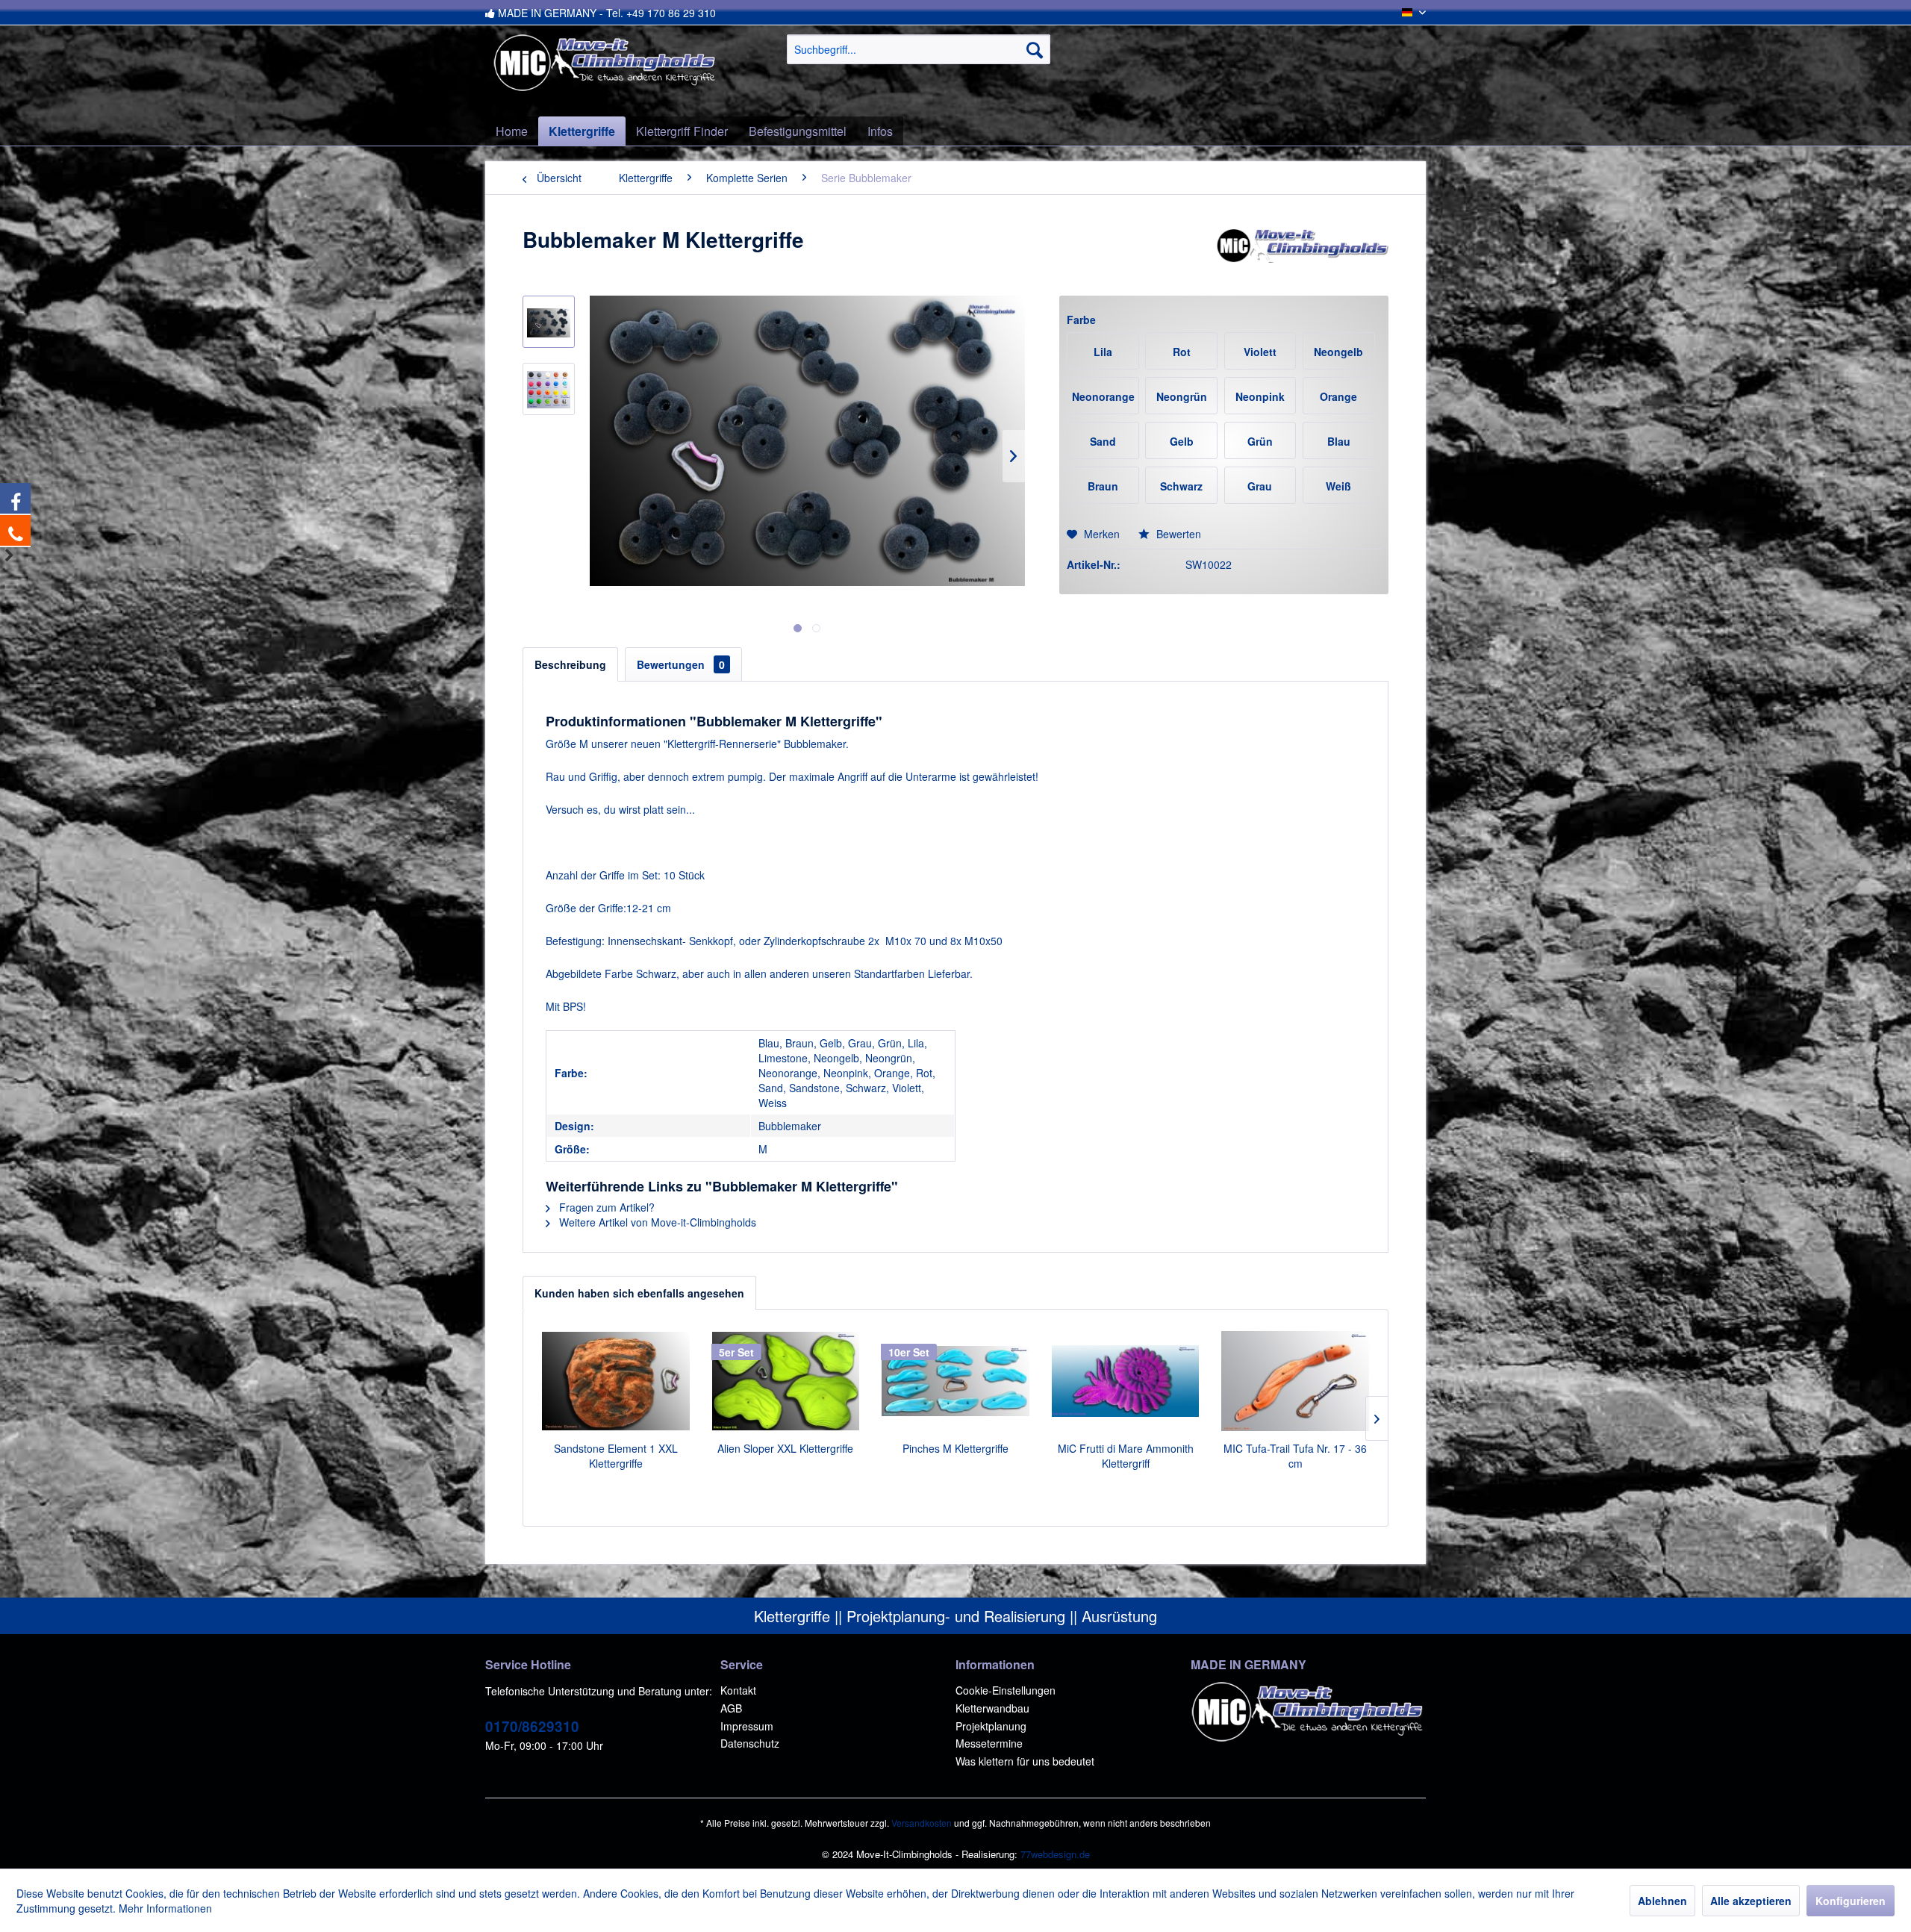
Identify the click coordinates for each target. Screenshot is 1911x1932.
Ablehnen (1662, 1901)
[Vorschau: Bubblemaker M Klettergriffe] (549, 322)
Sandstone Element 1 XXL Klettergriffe (616, 1456)
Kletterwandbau (992, 1708)
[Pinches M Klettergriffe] (955, 1381)
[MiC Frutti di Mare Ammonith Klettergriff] (1126, 1381)
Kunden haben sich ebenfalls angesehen (639, 1293)
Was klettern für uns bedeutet (1025, 1761)
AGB (731, 1708)
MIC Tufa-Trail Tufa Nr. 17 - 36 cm (1295, 1456)
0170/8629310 (532, 1726)
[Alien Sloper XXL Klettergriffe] (786, 1381)
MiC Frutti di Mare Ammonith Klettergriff (1126, 1456)
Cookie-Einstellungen (1006, 1690)
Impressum (747, 1726)
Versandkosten (922, 1823)
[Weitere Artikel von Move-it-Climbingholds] (1302, 255)
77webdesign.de (1055, 1854)
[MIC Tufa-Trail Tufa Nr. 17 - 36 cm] (1295, 1381)
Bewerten (1177, 534)
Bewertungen (681, 664)
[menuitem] (919, 49)
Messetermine (989, 1743)
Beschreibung (570, 664)
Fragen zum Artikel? (605, 1207)
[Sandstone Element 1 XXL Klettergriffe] (616, 1381)
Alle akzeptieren (1751, 1901)
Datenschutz (750, 1743)
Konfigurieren (1851, 1901)
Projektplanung (991, 1726)
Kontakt (738, 1690)
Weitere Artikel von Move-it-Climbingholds (656, 1222)
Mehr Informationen (165, 1908)
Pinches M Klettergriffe (955, 1448)
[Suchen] (1035, 49)
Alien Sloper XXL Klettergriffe (785, 1448)
